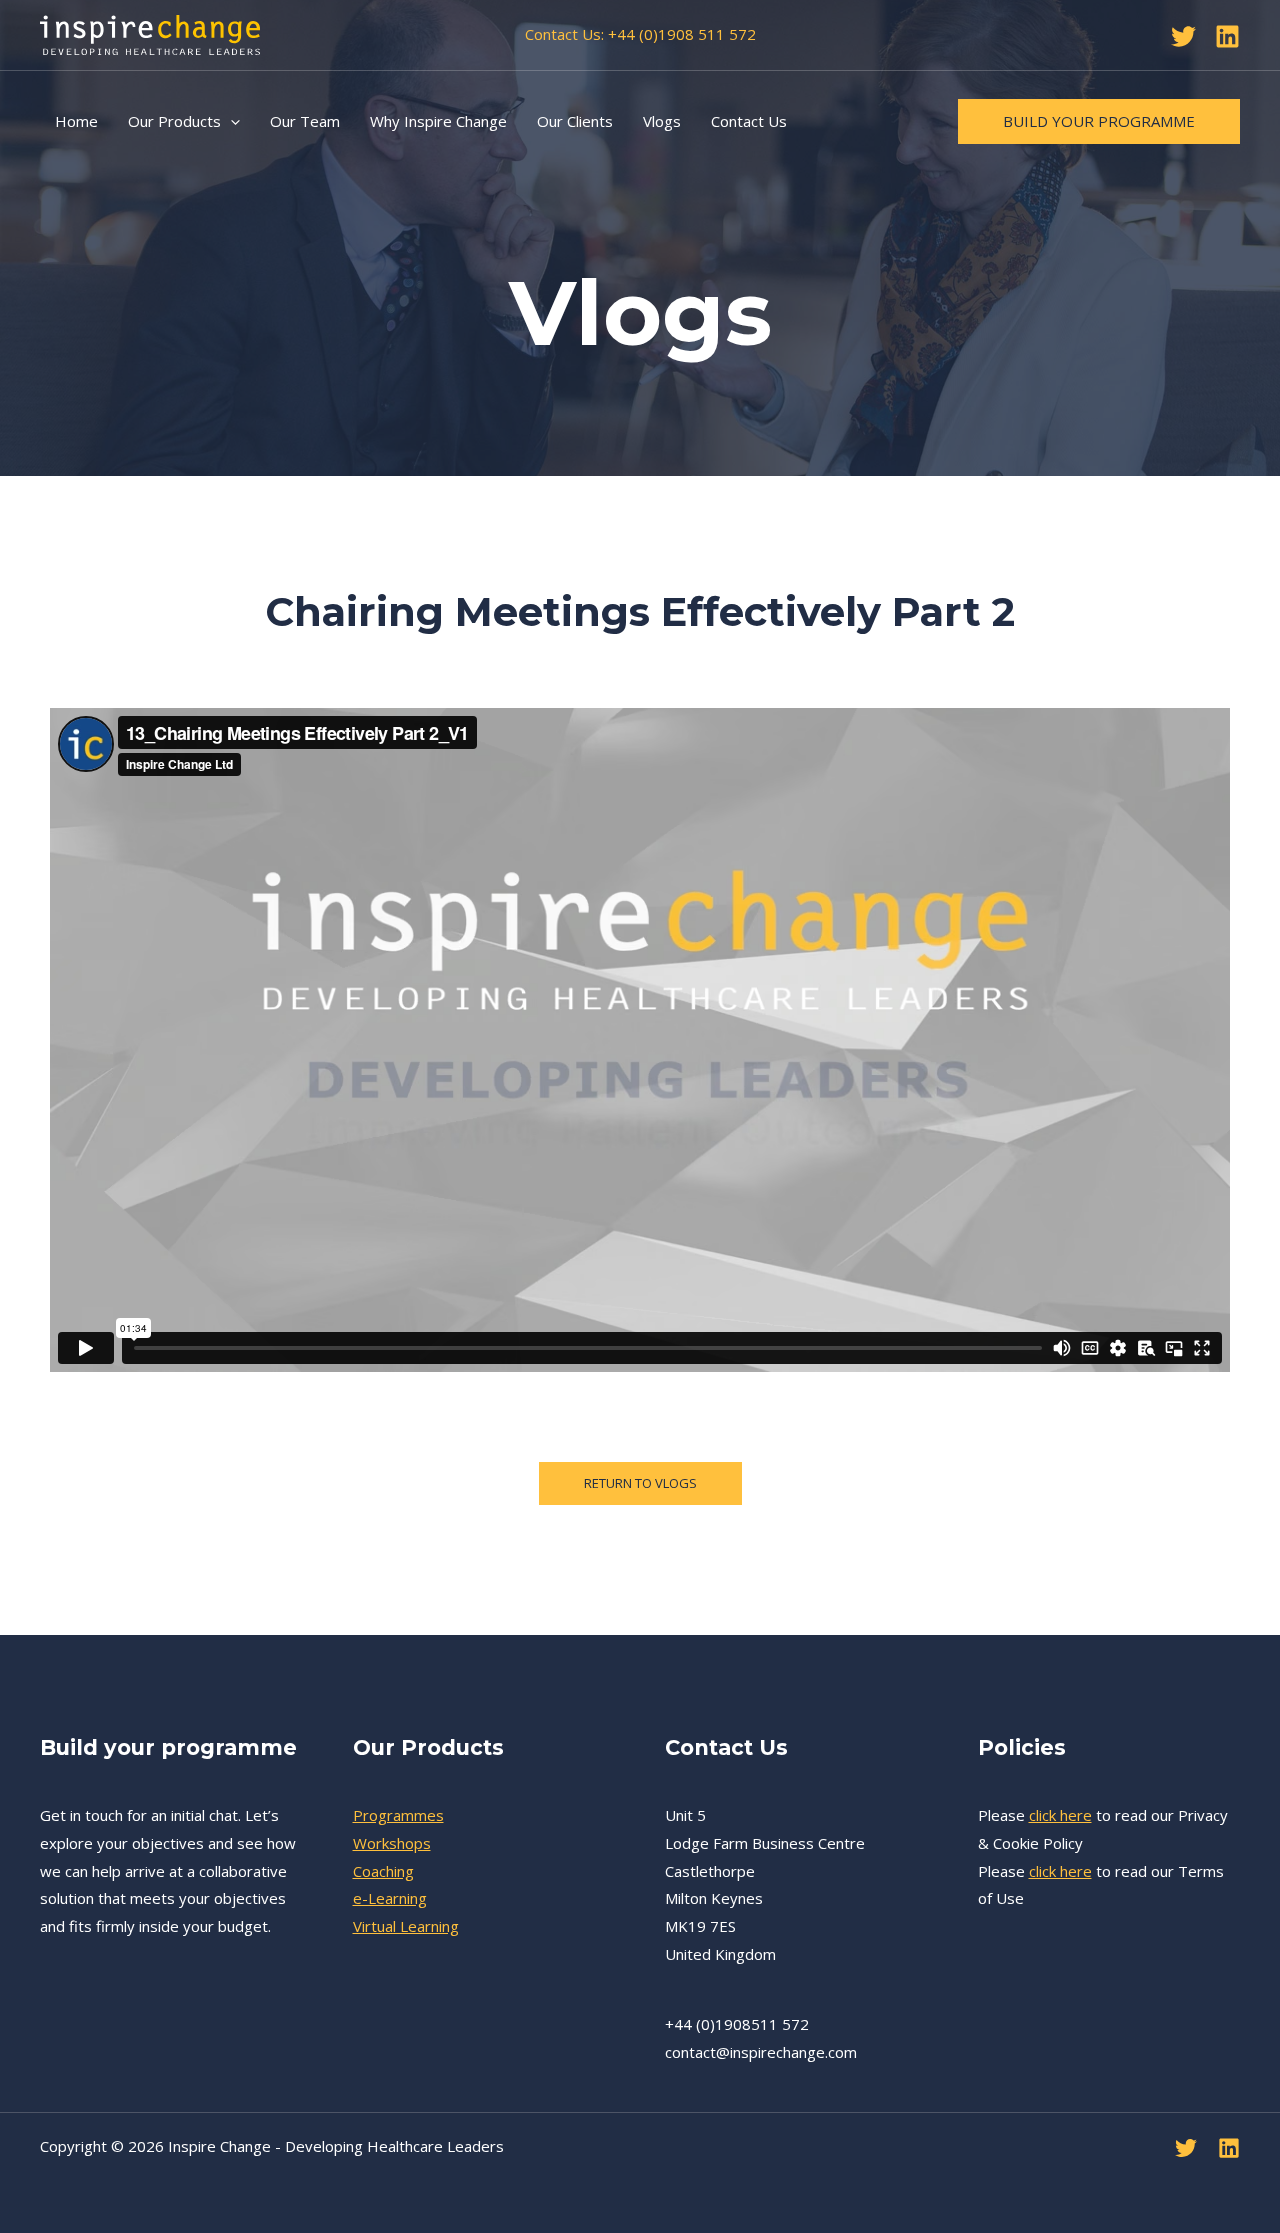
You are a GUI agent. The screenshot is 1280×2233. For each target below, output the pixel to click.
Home (76, 121)
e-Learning (390, 1898)
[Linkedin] (1227, 36)
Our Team (305, 121)
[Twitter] (1183, 36)
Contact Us (749, 121)
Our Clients (575, 121)
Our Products (174, 121)
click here (1060, 1815)
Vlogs (662, 121)
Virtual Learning (406, 1926)
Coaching (383, 1871)
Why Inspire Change (438, 121)
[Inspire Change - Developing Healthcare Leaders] (150, 33)
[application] (230, 121)
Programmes (398, 1815)
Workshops (392, 1843)
